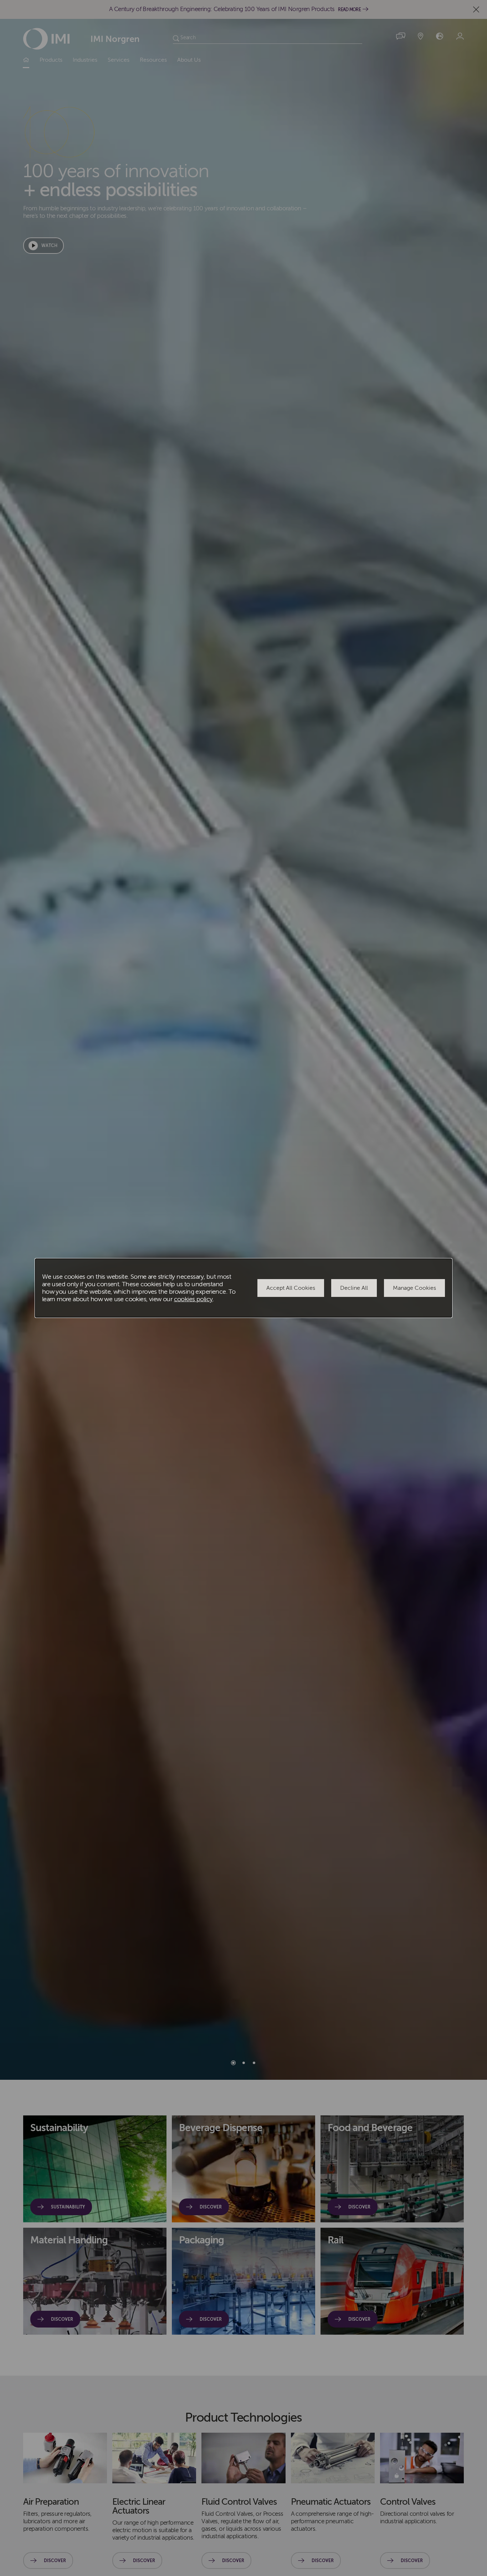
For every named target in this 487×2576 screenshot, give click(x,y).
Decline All (354, 1288)
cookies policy (193, 1299)
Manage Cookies (414, 1288)
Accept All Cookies (291, 1288)
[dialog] (243, 1288)
